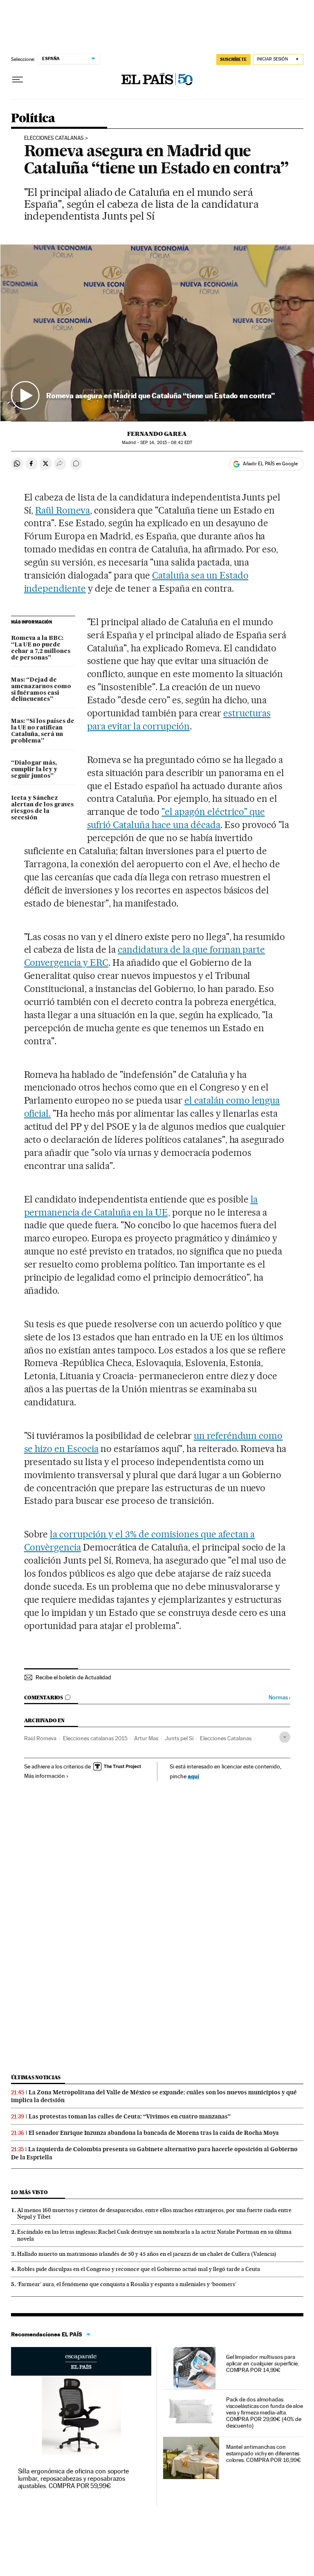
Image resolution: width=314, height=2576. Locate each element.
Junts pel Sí (179, 1738)
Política (33, 119)
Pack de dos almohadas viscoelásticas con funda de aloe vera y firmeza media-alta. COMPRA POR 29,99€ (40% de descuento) (265, 2412)
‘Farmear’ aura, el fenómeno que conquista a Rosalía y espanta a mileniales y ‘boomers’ (127, 2284)
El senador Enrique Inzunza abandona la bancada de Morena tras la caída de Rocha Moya (154, 2133)
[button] (157, 333)
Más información (45, 1776)
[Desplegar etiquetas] (285, 1737)
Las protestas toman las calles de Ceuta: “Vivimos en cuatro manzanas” (130, 2116)
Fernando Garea (157, 434)
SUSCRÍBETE (233, 59)
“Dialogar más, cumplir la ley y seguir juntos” (34, 770)
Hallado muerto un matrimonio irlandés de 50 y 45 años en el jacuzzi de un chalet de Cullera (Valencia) (147, 2254)
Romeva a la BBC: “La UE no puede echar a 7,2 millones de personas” (41, 648)
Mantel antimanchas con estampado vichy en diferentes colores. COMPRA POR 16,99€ (264, 2453)
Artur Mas (146, 1738)
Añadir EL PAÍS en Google (270, 464)
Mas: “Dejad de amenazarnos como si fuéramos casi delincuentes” (41, 690)
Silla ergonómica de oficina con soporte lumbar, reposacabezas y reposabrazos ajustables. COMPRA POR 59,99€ (74, 2478)
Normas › (279, 1698)
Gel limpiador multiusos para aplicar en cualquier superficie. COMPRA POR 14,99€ (262, 2363)
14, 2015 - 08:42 (166, 443)
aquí (193, 1776)
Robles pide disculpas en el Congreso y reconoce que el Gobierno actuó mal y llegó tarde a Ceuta (139, 2269)
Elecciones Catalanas (226, 1738)
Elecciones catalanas (54, 138)
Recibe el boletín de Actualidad (73, 1677)
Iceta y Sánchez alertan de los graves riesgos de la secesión (42, 808)
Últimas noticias (36, 2077)
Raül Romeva (63, 510)
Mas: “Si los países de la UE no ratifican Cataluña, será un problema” (43, 731)
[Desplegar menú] (18, 80)
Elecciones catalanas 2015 (95, 1738)
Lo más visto (29, 2192)
